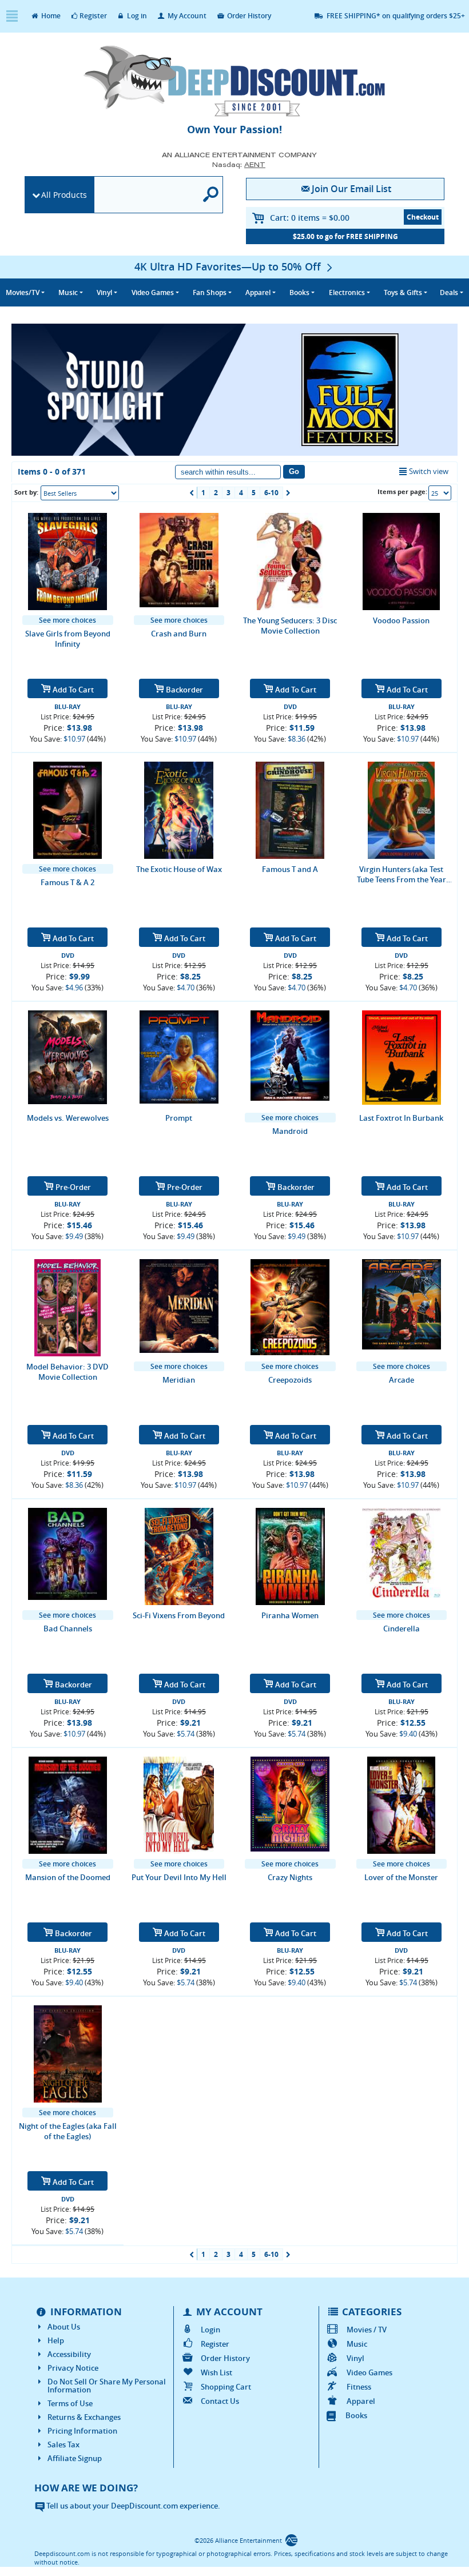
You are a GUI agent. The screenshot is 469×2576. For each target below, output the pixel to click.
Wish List (216, 2372)
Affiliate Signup (75, 2458)
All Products (64, 195)
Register (93, 16)
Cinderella (402, 1629)
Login (210, 2330)
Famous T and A (290, 869)
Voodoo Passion (401, 620)
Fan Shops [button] (210, 292)
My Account (186, 16)
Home (50, 16)
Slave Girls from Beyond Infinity (68, 639)
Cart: (310, 218)
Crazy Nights (290, 1877)
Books (356, 2415)
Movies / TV (366, 2330)
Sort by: (26, 492)
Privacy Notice (73, 2368)
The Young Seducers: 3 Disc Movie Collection (290, 626)
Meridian (179, 1380)
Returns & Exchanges (84, 2417)
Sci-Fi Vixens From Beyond (179, 1615)
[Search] (211, 195)
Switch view (429, 471)
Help (56, 2340)
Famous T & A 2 (67, 882)
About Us (64, 2327)
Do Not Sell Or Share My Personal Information (107, 2386)
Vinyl (355, 2358)
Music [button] (68, 292)
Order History (248, 16)
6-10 (271, 493)
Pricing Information (82, 2431)
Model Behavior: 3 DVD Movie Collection (67, 1372)
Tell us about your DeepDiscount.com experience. (132, 2506)
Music (357, 2344)
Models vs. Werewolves (68, 1118)
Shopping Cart (226, 2387)
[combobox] (80, 493)
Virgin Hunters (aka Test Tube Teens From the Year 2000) (402, 874)
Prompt (179, 1118)
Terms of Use (70, 2403)
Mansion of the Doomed (68, 1877)
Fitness (359, 2387)
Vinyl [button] (104, 292)
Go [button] (294, 471)
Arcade (402, 1380)
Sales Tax (63, 2444)
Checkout (423, 217)
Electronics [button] (347, 292)
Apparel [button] (258, 292)
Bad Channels (68, 1629)
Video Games (369, 2372)
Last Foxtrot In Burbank (401, 1118)
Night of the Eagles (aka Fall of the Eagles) (68, 2131)
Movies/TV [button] (23, 292)
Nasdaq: (239, 164)
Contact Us (220, 2401)
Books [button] (299, 292)
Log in (136, 16)
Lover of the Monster (401, 1877)
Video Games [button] (153, 292)
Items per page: (402, 491)
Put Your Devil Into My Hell (179, 1877)
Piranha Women (290, 1615)
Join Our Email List (351, 189)
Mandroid (290, 1131)
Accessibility (69, 2354)
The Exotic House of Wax (179, 869)
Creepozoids (290, 1380)
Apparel (361, 2401)
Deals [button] (449, 292)
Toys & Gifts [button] (403, 292)
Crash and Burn (179, 634)
